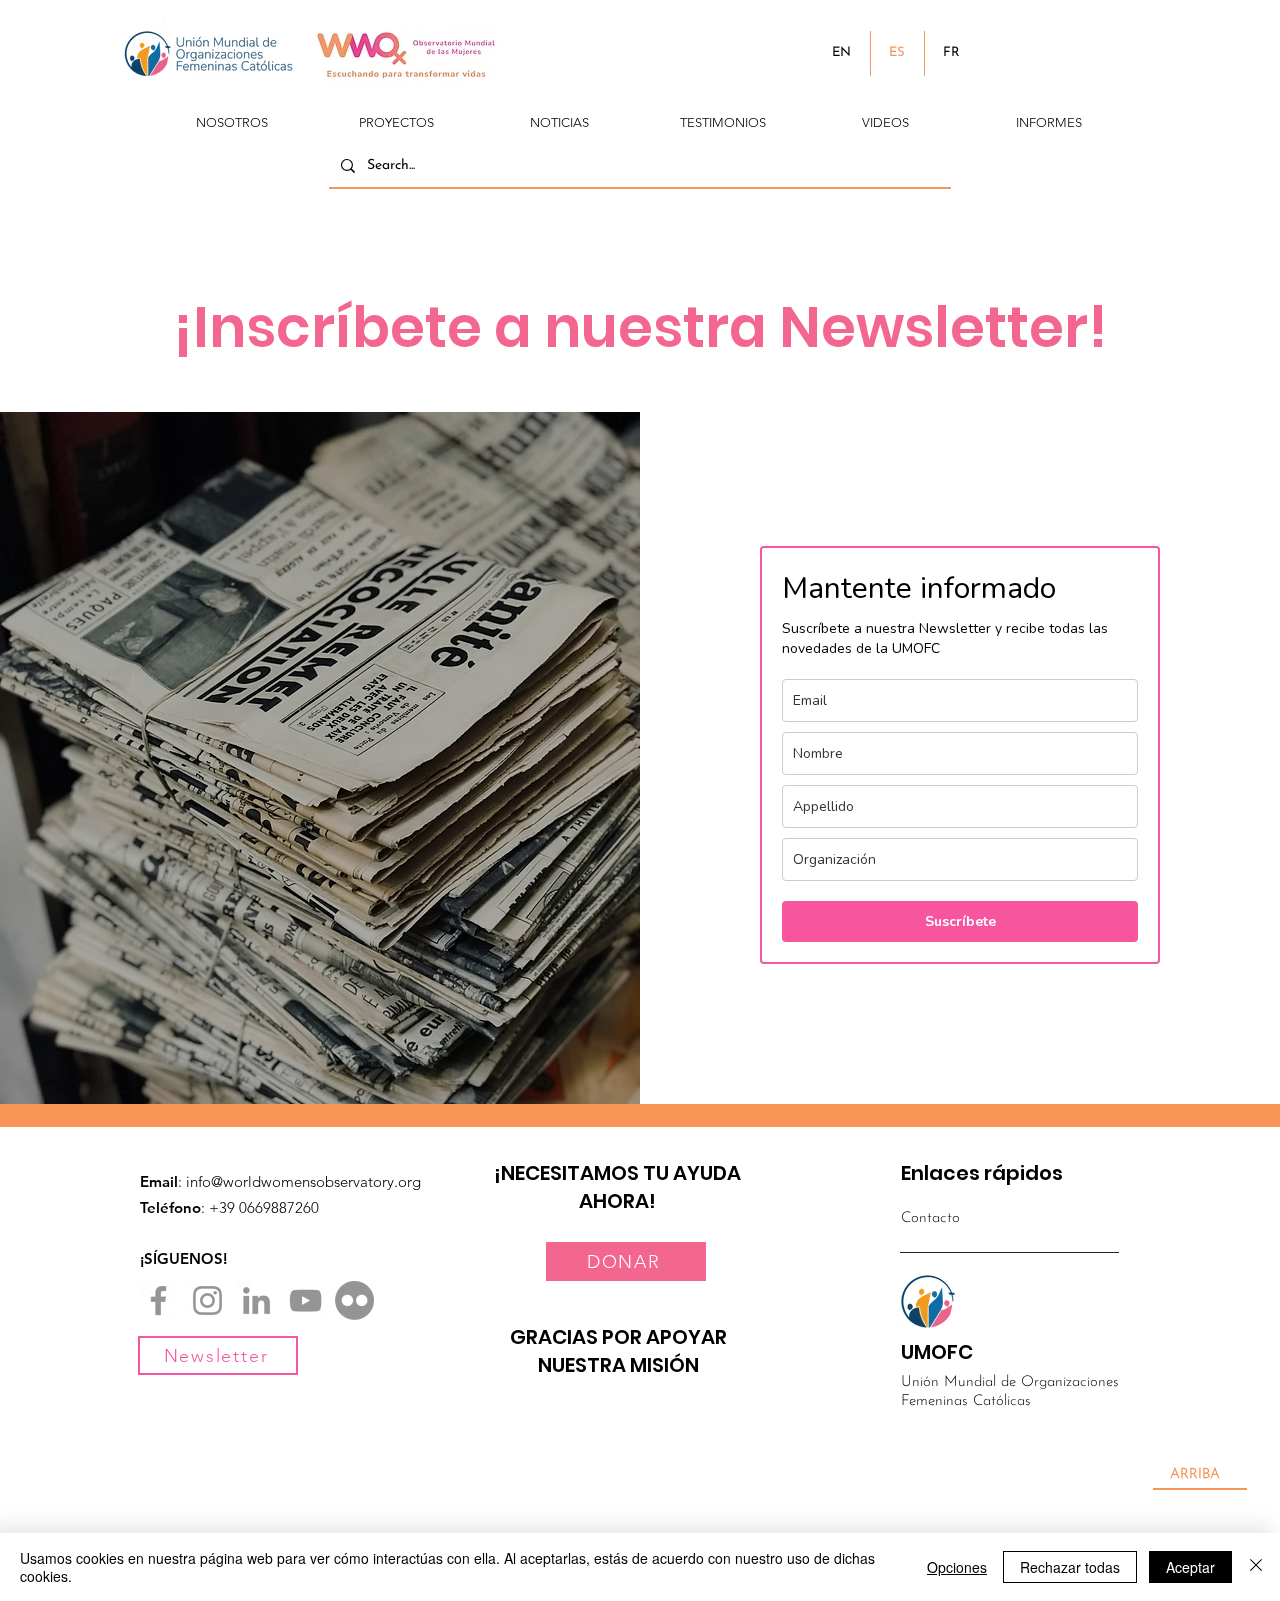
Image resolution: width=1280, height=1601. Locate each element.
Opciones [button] (957, 1567)
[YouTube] (305, 1300)
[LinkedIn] (256, 1300)
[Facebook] (158, 1300)
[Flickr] (354, 1300)
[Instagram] (207, 1300)
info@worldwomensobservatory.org (303, 1181)
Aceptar (1190, 1567)
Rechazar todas (1070, 1567)
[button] (232, 114)
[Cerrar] (1256, 1567)
